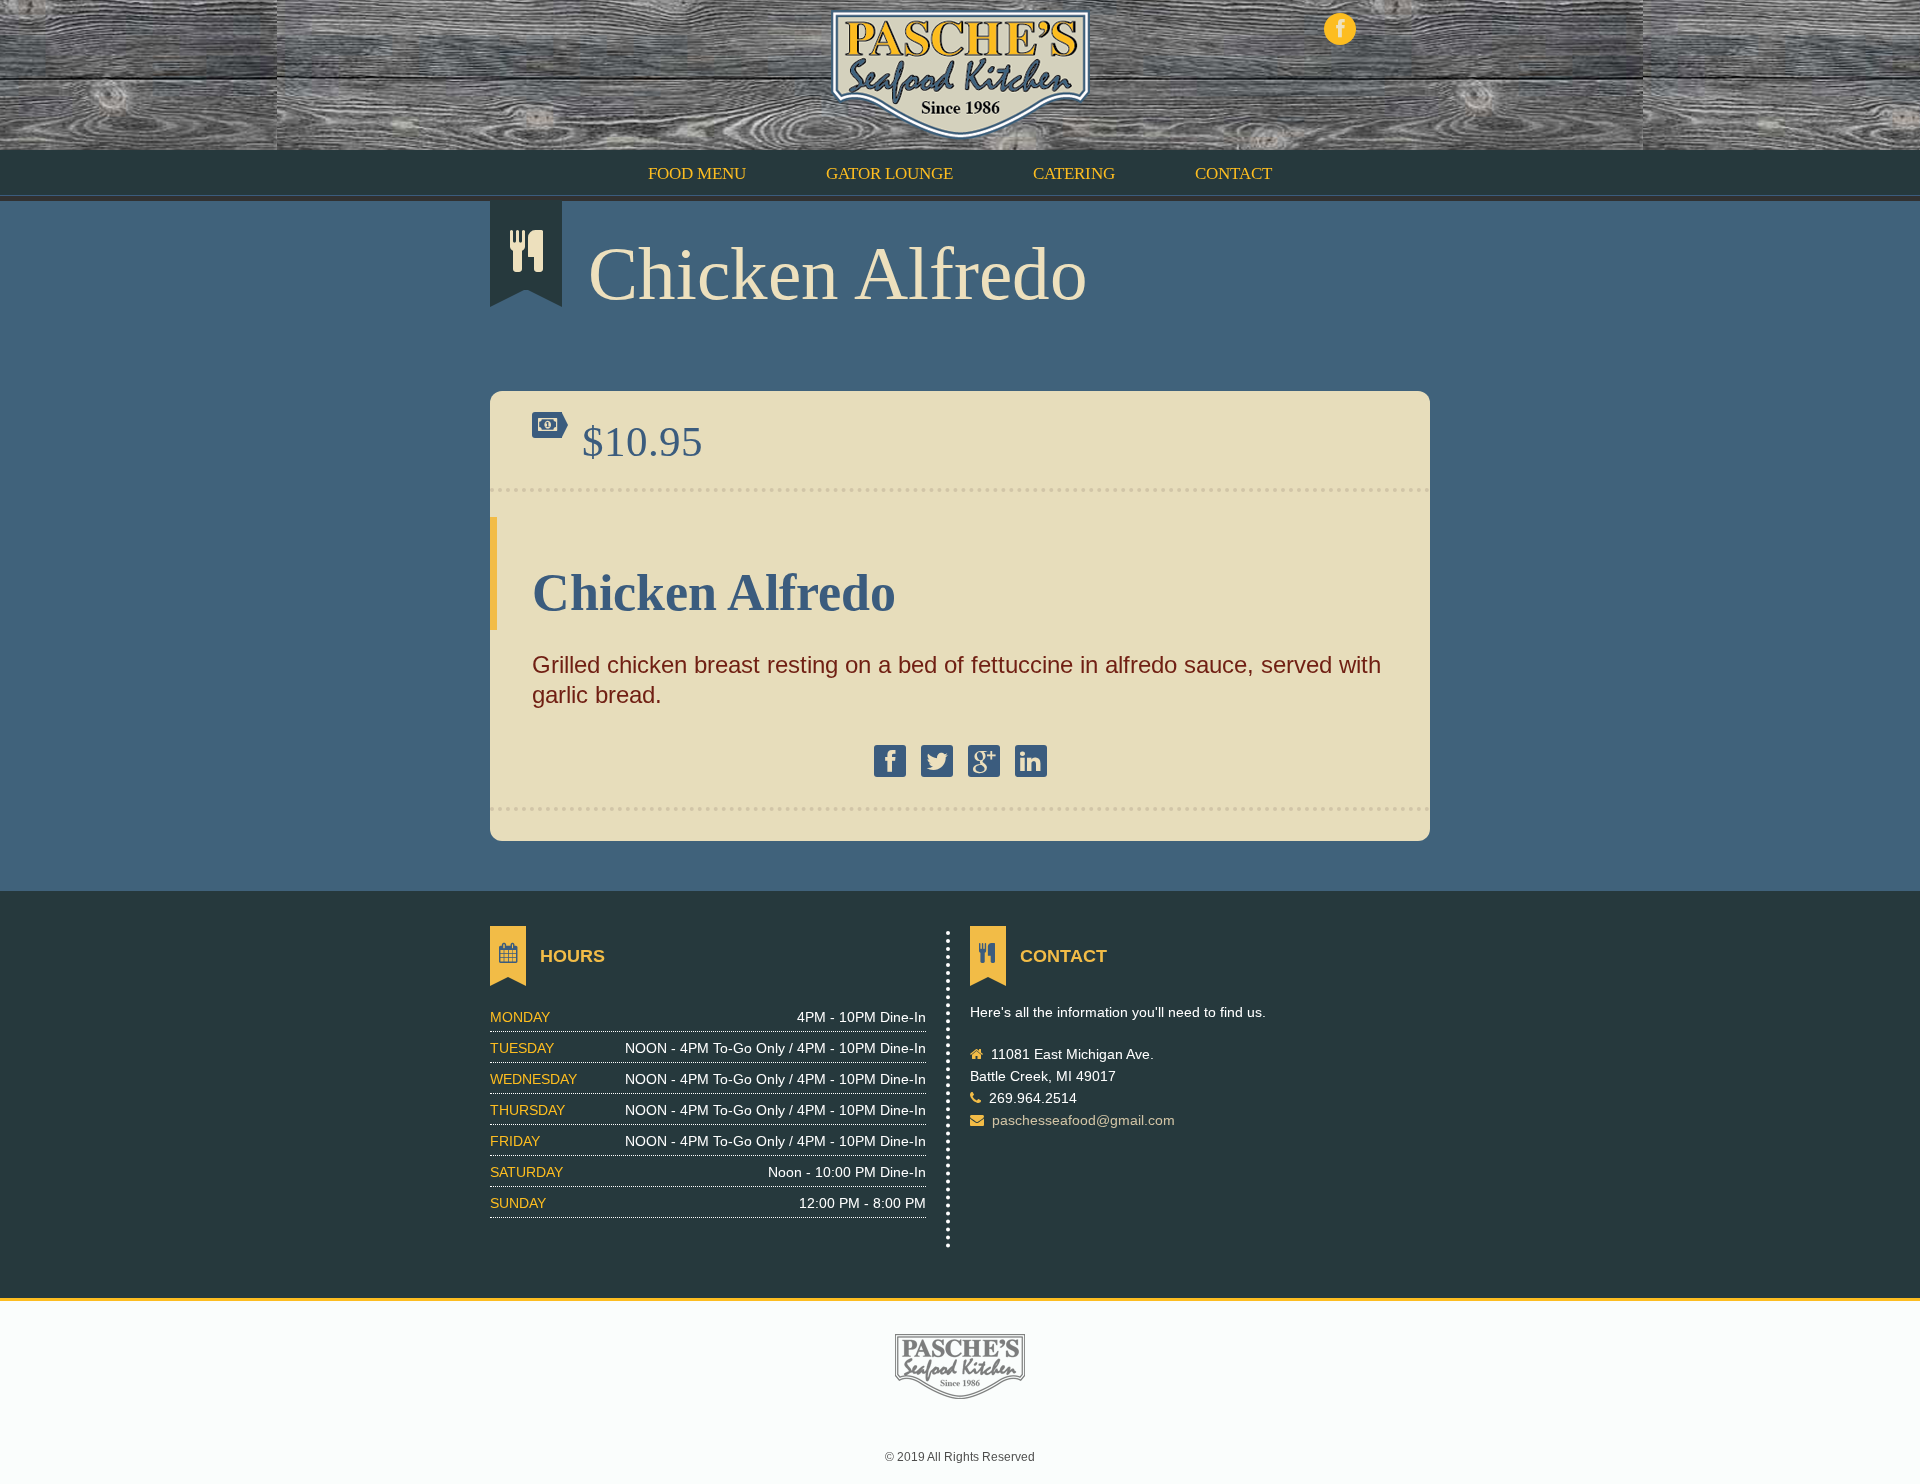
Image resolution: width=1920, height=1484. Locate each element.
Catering (1074, 173)
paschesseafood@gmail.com (1083, 1120)
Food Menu (697, 173)
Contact (1233, 173)
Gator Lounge (889, 173)
